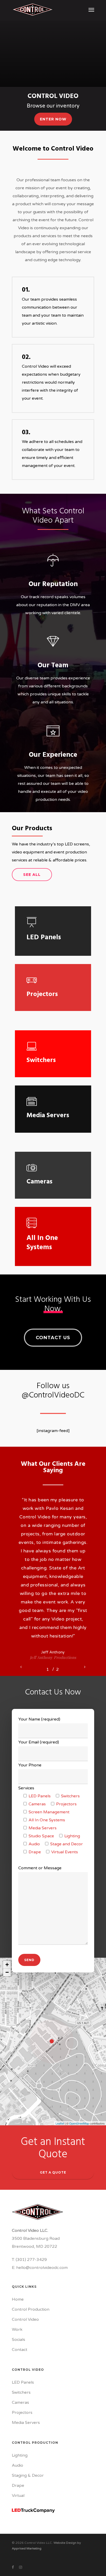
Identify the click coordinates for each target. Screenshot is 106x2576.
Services (26, 1788)
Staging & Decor (28, 2475)
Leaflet (60, 2123)
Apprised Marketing (27, 2548)
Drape (18, 2486)
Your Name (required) (39, 1719)
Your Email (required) (39, 1742)
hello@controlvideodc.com (42, 2268)
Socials (19, 2340)
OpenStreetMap (79, 2123)
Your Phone (30, 1765)
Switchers (21, 2392)
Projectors (22, 2413)
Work (17, 2330)
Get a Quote (53, 2172)
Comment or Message (40, 1868)
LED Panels (23, 2382)
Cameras (20, 2402)
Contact (20, 2350)
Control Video (25, 2319)
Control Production (31, 2309)
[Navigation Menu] (91, 10)
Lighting (20, 2455)
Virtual (18, 2496)
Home (18, 2299)
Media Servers (26, 2423)
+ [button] (7, 1965)
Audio (17, 2465)
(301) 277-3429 (31, 2260)
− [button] (7, 1972)
